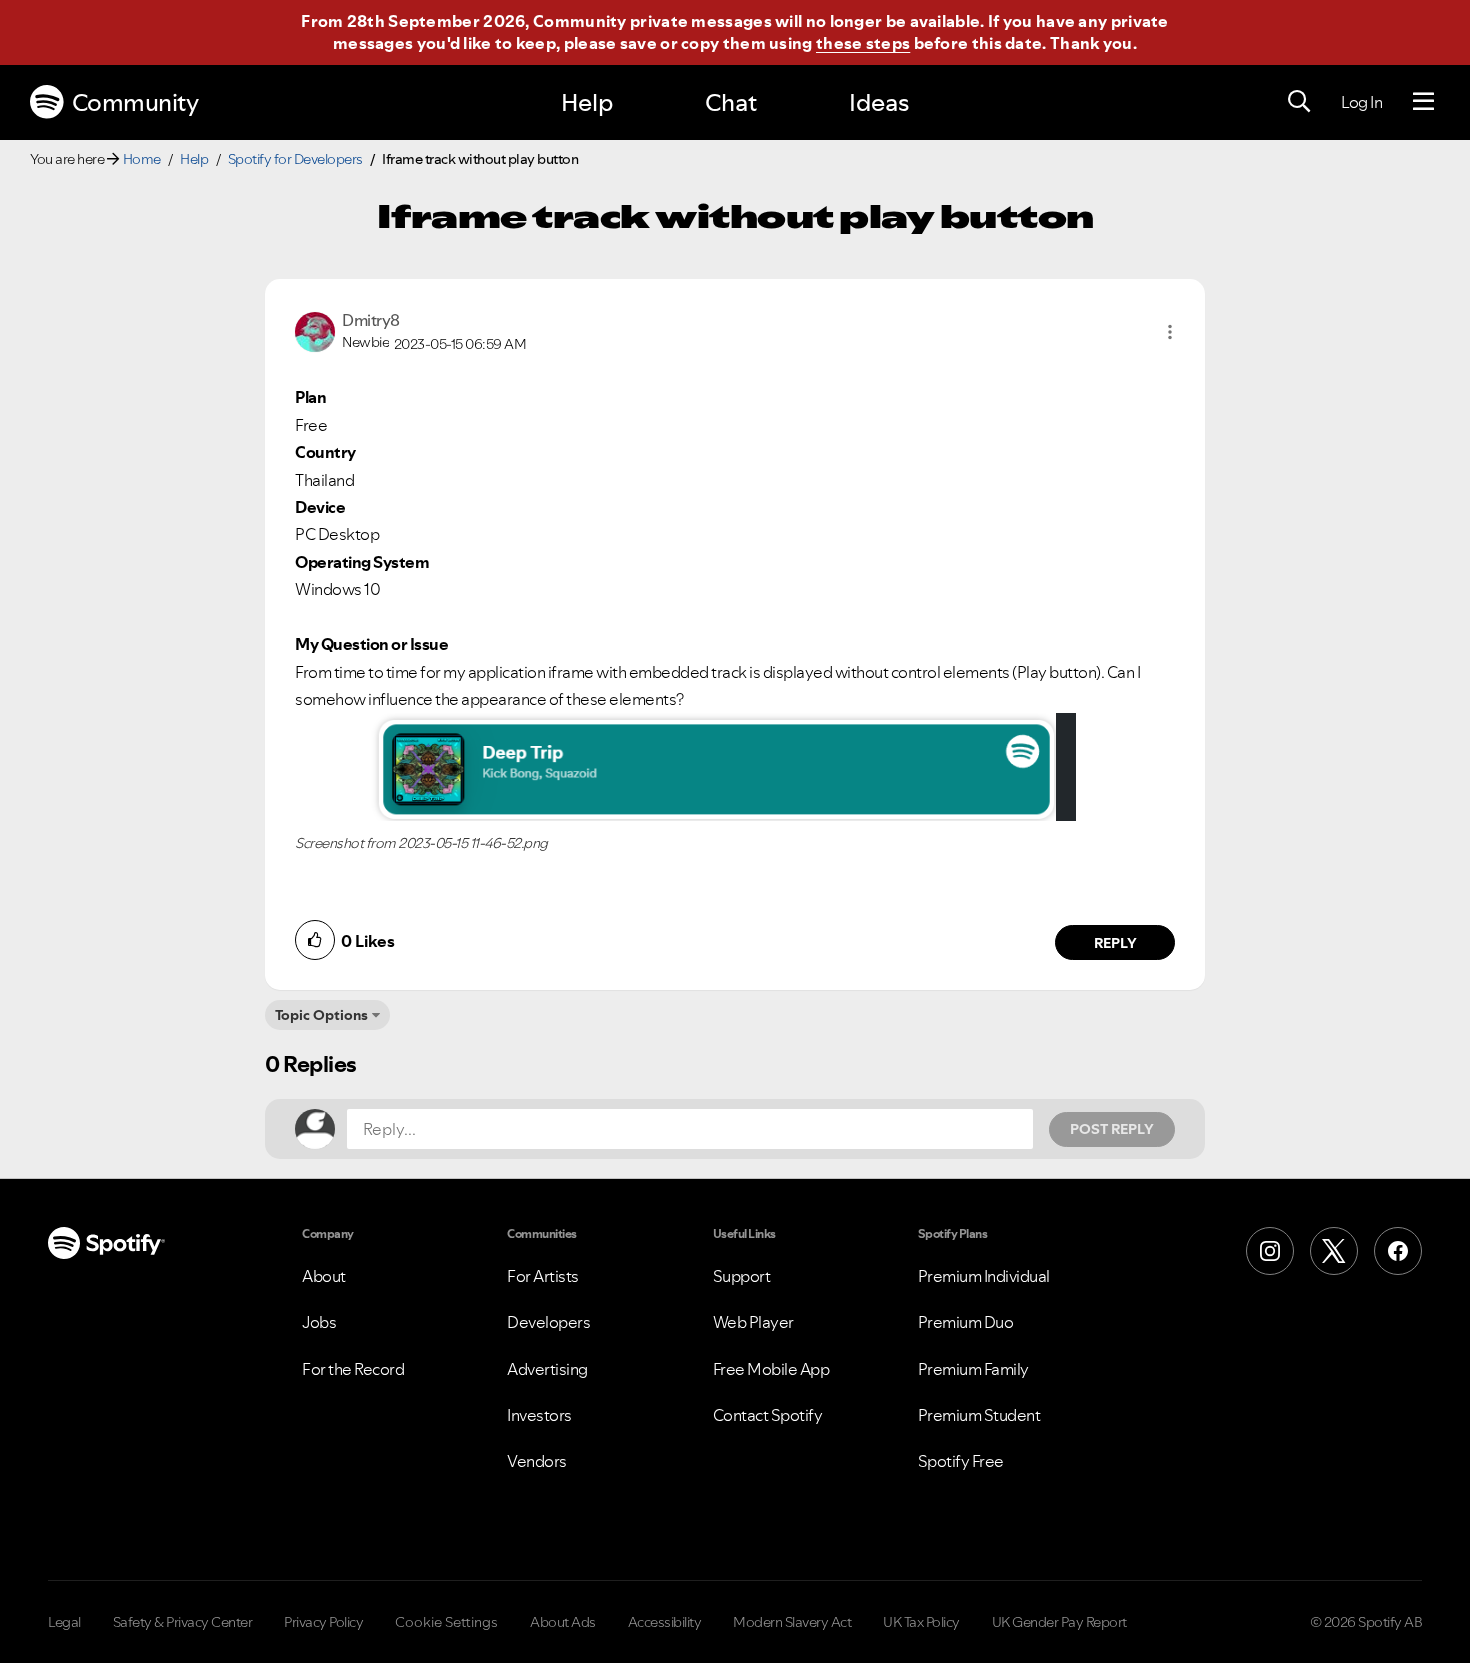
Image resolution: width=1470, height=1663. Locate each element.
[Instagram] (1270, 1251)
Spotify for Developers (295, 159)
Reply (1115, 943)
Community (135, 102)
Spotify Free (961, 1461)
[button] (1170, 332)
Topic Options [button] (321, 1015)
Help (587, 102)
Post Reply (1112, 1129)
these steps (863, 43)
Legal (64, 1622)
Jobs (319, 1322)
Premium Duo (966, 1322)
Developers (548, 1322)
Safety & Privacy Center (183, 1622)
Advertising (547, 1369)
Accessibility (665, 1622)
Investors (539, 1415)
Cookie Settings (446, 1622)
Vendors (537, 1461)
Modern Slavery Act (792, 1622)
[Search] (1299, 102)
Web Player (753, 1322)
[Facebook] (1398, 1251)
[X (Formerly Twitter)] (1334, 1251)
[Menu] (1423, 102)
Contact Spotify (768, 1415)
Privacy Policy (323, 1622)
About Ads (563, 1622)
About (324, 1276)
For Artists (543, 1276)
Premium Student (979, 1415)
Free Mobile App (771, 1369)
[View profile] (315, 330)
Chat (731, 102)
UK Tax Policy (921, 1622)
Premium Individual (984, 1276)
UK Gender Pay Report (1059, 1622)
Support (742, 1276)
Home (142, 159)
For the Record (353, 1369)
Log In (1361, 102)
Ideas (879, 102)
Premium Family (973, 1369)
